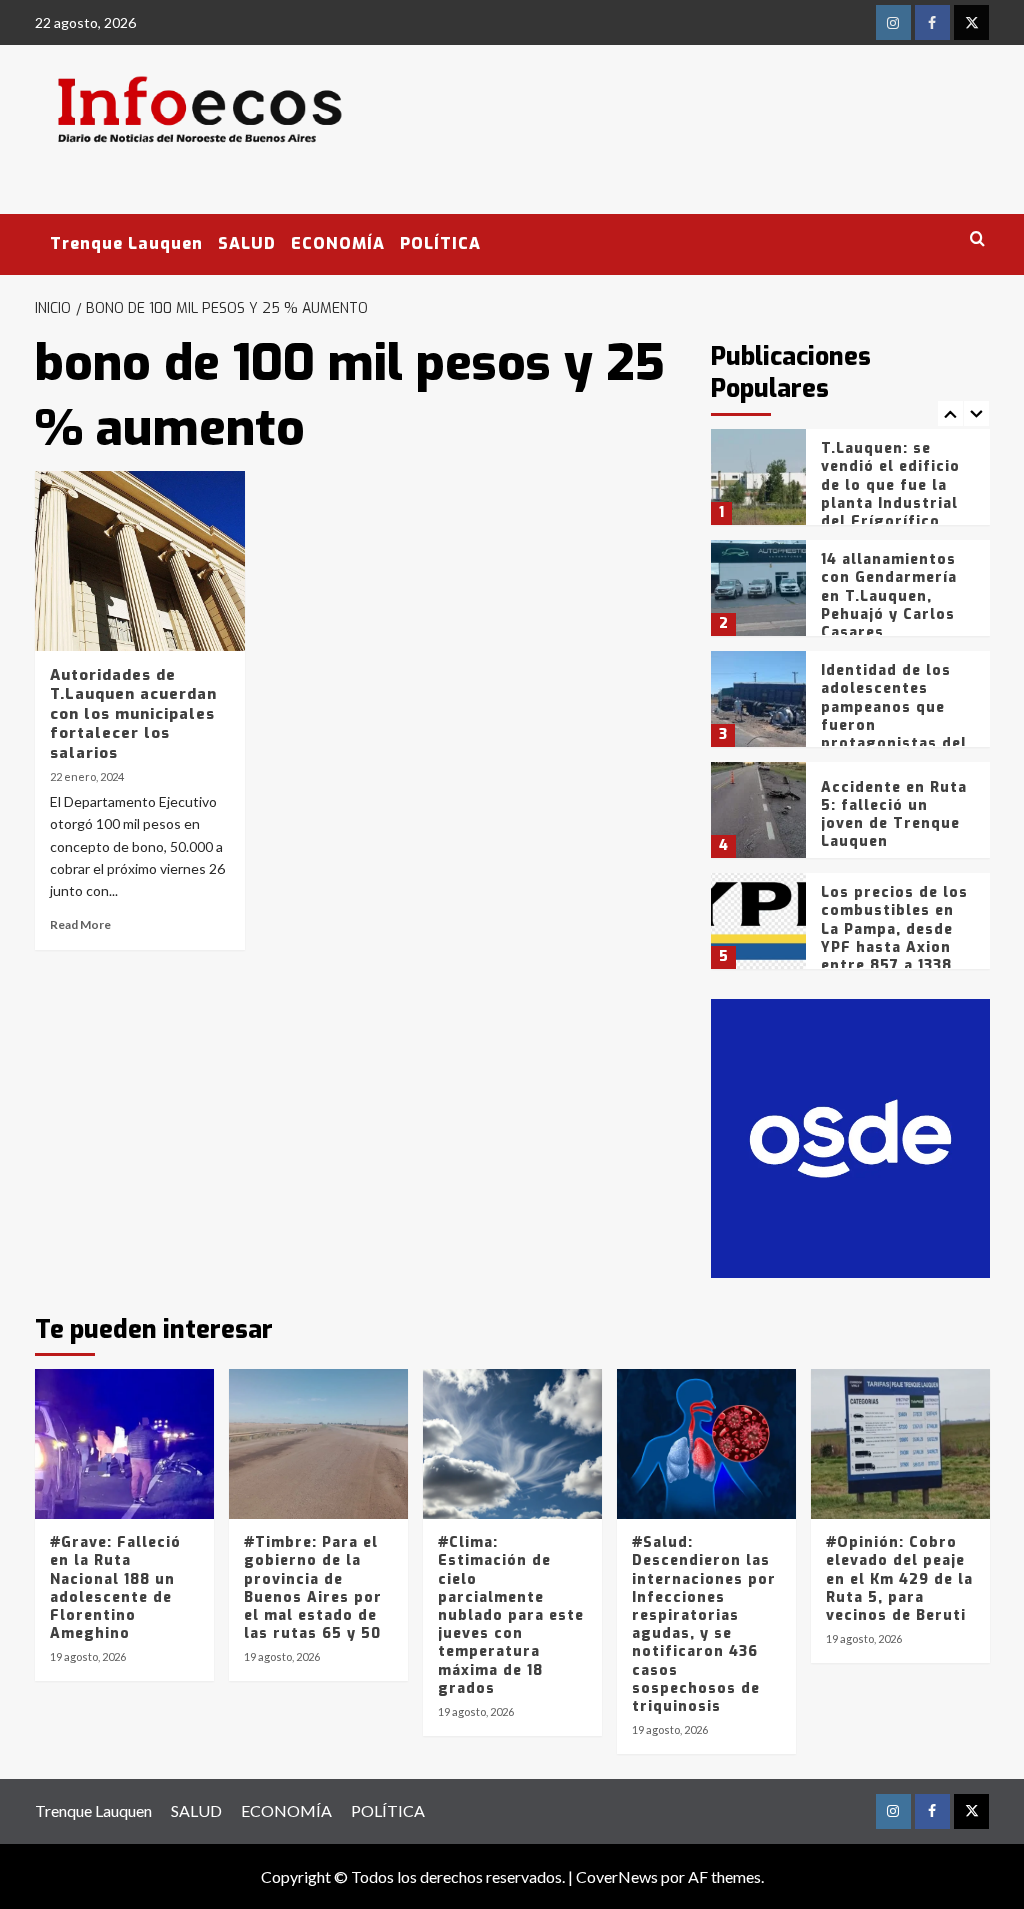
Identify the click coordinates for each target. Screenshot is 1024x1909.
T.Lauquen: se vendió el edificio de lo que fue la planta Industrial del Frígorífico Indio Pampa (890, 494)
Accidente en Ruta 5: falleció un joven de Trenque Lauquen (894, 815)
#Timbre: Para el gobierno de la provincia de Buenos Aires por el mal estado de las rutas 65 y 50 (313, 1588)
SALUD (247, 243)
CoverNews (617, 1876)
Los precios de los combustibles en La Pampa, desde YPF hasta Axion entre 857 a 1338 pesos (894, 938)
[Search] (977, 239)
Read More (80, 924)
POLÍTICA (440, 243)
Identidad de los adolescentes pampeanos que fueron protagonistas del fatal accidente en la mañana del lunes (894, 734)
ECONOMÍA (338, 243)
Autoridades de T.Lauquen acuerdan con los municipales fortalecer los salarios (133, 714)
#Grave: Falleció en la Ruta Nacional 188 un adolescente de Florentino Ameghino (115, 1588)
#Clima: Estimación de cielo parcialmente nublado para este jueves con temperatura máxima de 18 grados (511, 1615)
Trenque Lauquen (126, 243)
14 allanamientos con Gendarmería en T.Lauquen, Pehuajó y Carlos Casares (889, 596)
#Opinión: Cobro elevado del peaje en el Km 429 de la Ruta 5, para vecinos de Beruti (899, 1579)
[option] (850, 484)
